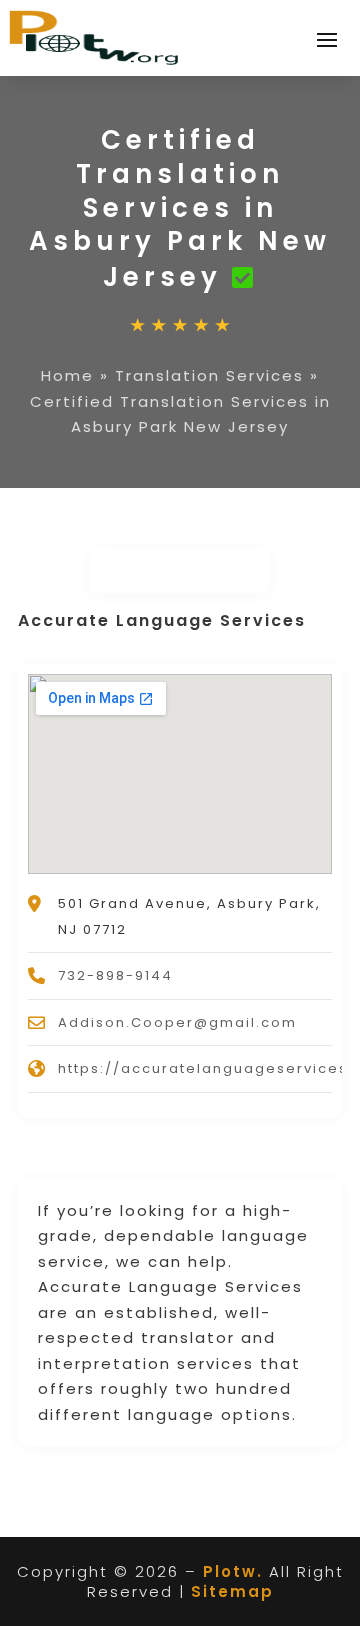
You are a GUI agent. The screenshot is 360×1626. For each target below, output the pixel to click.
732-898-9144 (115, 975)
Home (67, 375)
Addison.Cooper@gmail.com (177, 1022)
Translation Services (209, 375)
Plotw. (233, 1571)
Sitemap (232, 1591)
